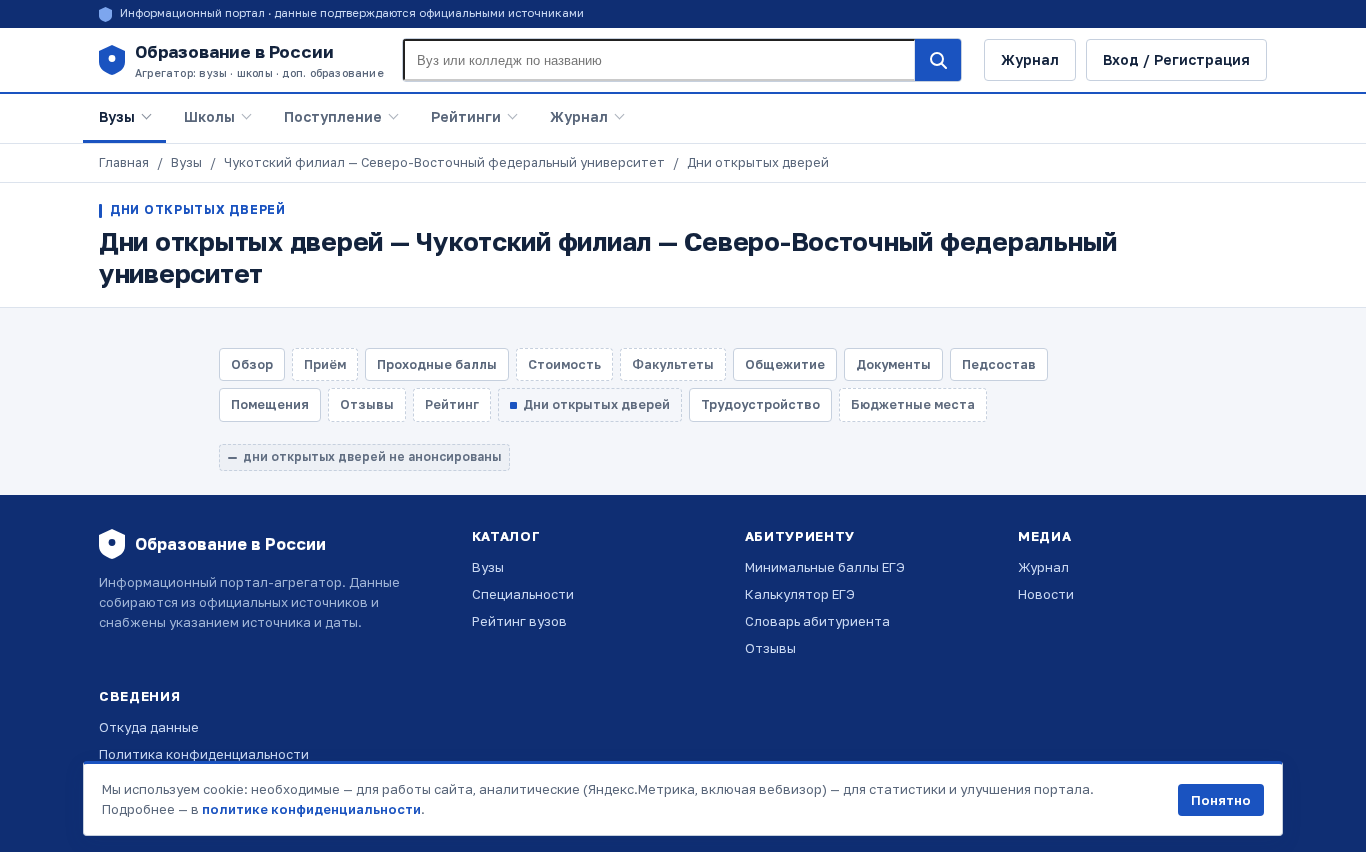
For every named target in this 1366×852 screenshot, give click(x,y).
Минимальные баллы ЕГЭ (825, 567)
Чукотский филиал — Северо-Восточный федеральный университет (444, 162)
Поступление (333, 116)
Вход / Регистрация (1176, 59)
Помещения (270, 404)
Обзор (252, 364)
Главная (124, 162)
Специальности (523, 594)
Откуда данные (149, 727)
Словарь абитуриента (817, 621)
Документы (893, 364)
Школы (209, 116)
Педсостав (999, 364)
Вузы (117, 116)
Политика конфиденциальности (204, 754)
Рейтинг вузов (519, 621)
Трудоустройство (760, 404)
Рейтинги (466, 116)
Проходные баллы (437, 364)
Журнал (1030, 59)
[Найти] (938, 60)
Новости (1046, 594)
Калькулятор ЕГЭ (800, 594)
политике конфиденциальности (311, 809)
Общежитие (785, 364)
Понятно (1221, 800)
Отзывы (770, 648)
